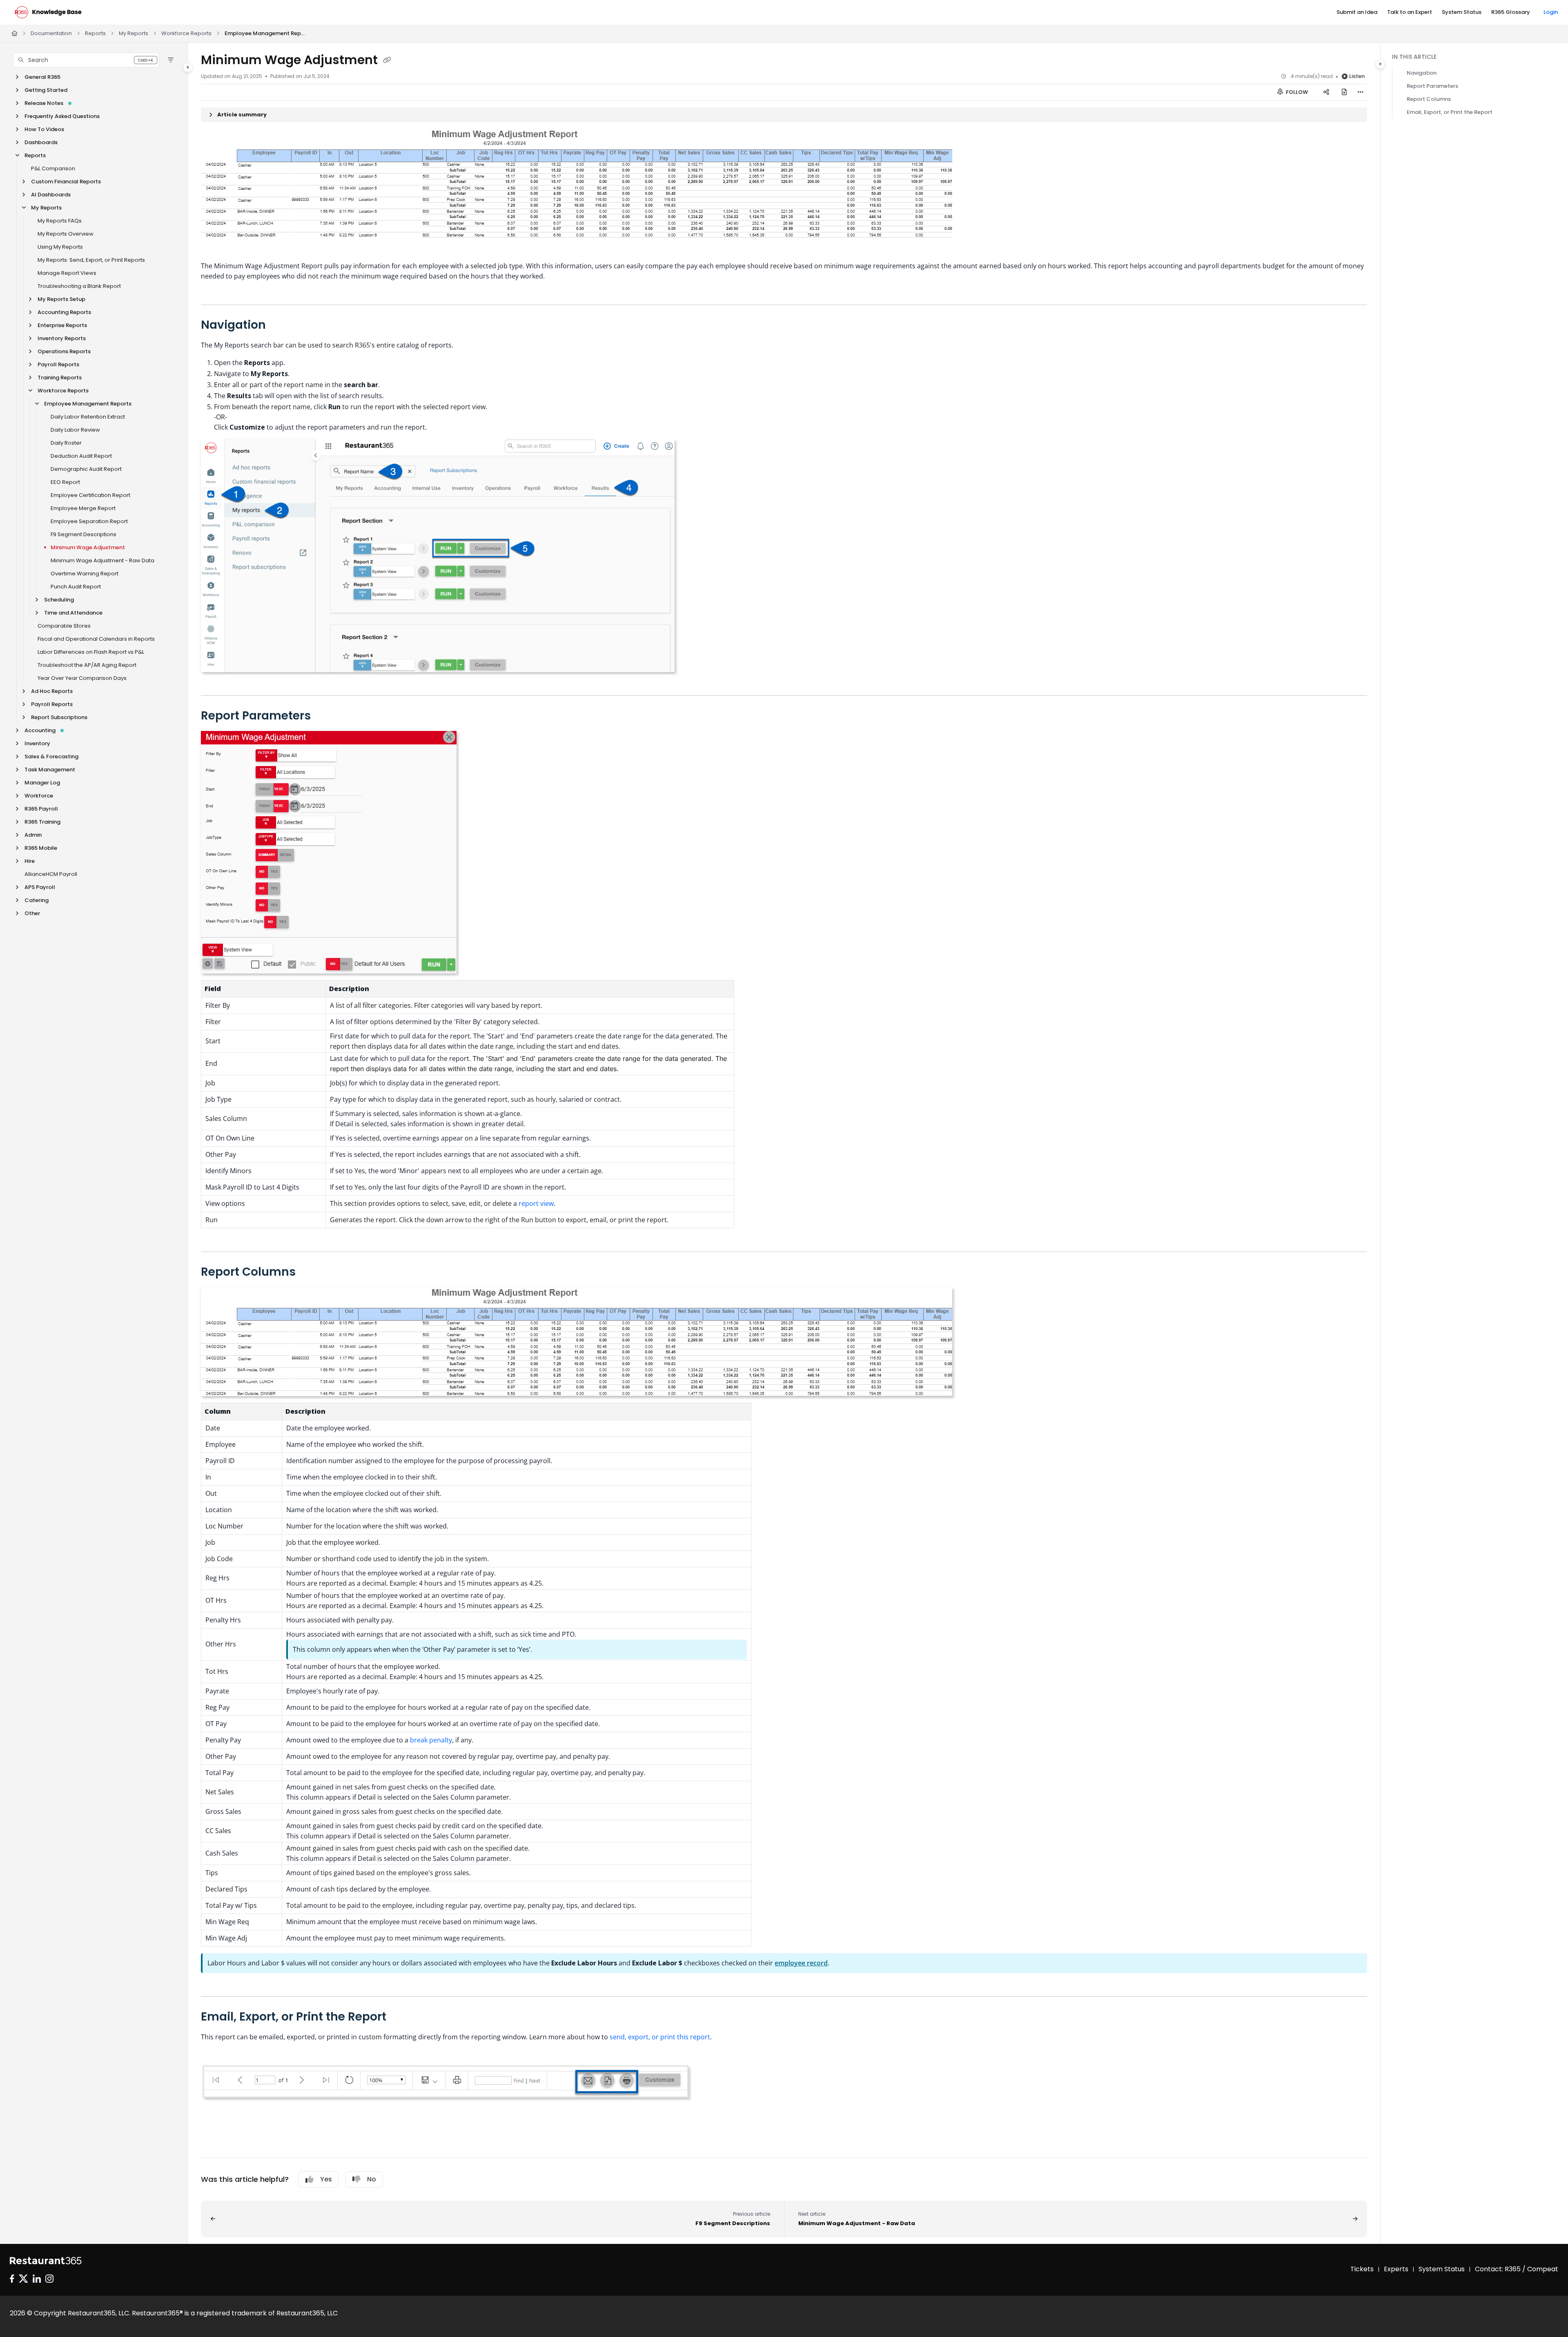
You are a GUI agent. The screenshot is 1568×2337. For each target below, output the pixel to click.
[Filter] (171, 60)
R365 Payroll (41, 809)
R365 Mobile (41, 848)
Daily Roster (66, 443)
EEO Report (65, 482)
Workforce (39, 796)
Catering (37, 900)
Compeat (1543, 2269)
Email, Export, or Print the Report (1450, 112)
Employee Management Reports (265, 33)
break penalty (431, 1740)
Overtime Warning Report (85, 574)
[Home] (48, 12)
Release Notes (44, 103)
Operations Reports (64, 351)
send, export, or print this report (660, 2037)
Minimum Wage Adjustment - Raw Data (102, 560)
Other (32, 913)
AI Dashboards (51, 195)
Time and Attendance (73, 613)
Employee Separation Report (89, 521)
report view (536, 1203)
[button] (86, 60)
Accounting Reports (64, 312)
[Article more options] (1361, 92)
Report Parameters (1432, 86)
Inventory (37, 743)
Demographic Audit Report (86, 469)
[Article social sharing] (1326, 92)
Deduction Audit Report (81, 456)
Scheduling (59, 600)
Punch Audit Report (76, 587)
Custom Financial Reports (66, 182)
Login (1551, 12)
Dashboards (41, 142)
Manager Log (42, 783)
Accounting (40, 730)
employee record (801, 1963)
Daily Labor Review (75, 430)
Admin (33, 835)
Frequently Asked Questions (62, 116)
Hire (30, 861)
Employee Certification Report (90, 495)
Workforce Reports (186, 33)
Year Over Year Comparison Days (82, 678)
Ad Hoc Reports (52, 691)
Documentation (51, 33)
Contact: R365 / (1501, 2269)
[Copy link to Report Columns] (309, 1272)
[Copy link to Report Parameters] (324, 716)
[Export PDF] (1344, 92)
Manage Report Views (67, 273)
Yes (326, 2179)
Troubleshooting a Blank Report (79, 286)
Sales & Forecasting (51, 756)
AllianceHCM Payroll (51, 874)
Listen (1357, 76)
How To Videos (44, 129)
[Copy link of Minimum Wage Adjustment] (387, 61)
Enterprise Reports (62, 325)
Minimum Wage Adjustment (88, 547)
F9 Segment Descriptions (84, 534)
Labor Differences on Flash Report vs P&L (91, 652)
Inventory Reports (62, 338)
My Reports (134, 33)
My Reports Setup (61, 299)
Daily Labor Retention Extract (88, 417)
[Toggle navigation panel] (188, 67)
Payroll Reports (58, 364)
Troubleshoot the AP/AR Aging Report (87, 665)
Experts (1396, 2269)
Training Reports (60, 378)
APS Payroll (40, 887)
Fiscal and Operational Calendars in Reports (96, 639)
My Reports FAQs (60, 221)
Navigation (1422, 73)
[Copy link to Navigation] (279, 325)
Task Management (50, 770)
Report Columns (1429, 99)
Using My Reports (60, 247)
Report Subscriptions (59, 717)
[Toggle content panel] (1380, 64)
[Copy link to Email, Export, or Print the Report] (399, 2017)
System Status (1442, 2269)
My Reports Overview (66, 234)
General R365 (42, 77)
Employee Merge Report (83, 508)
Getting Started (46, 90)
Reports (95, 33)
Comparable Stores (64, 626)
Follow (1296, 92)
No (372, 2179)
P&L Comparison (53, 168)
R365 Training (42, 822)
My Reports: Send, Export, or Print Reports (91, 260)
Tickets (1362, 2269)
